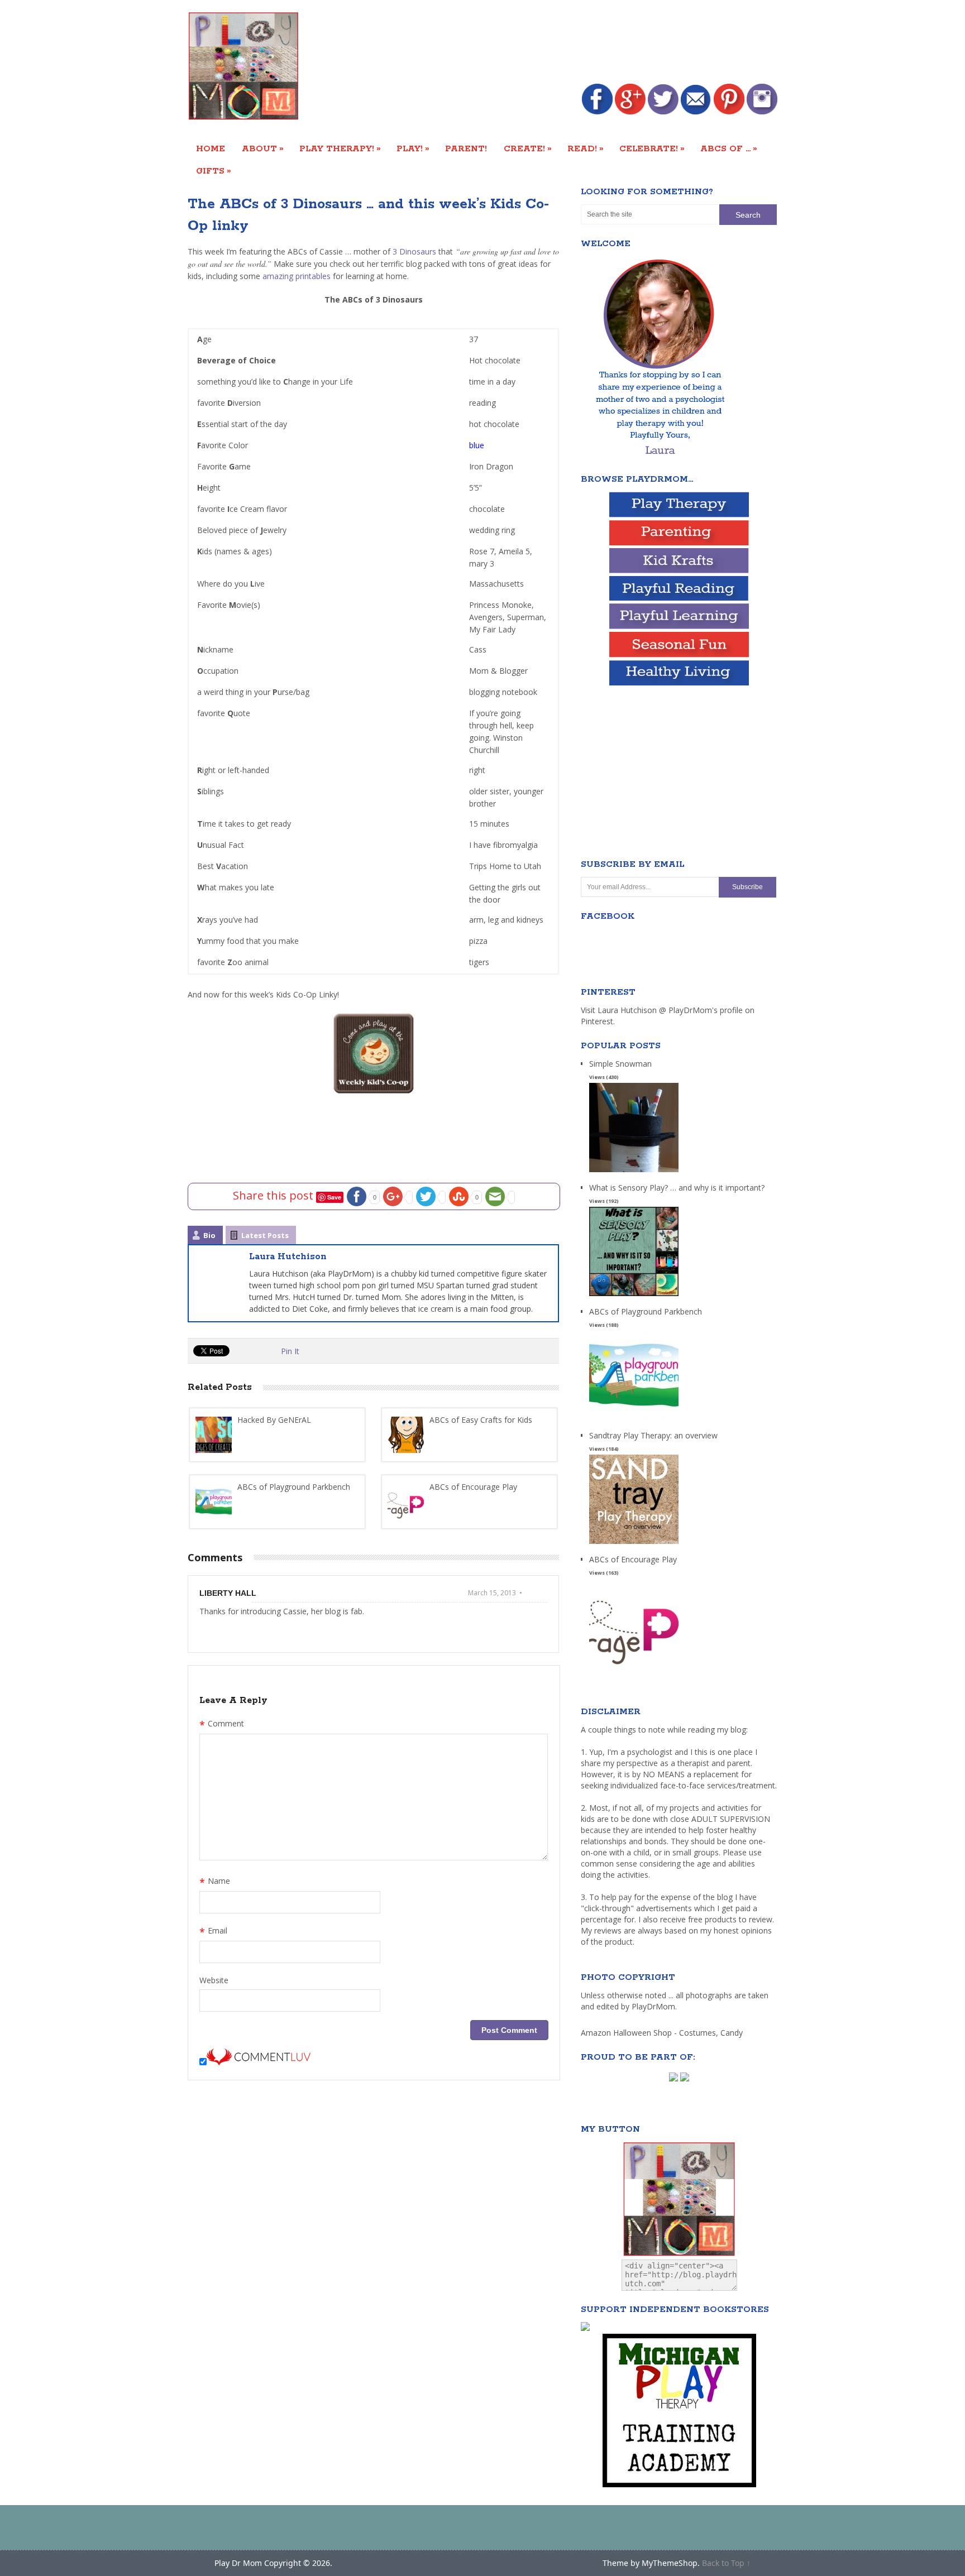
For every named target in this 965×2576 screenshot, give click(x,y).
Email (213, 1932)
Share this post (274, 1195)
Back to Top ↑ (726, 2563)
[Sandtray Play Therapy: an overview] (634, 1544)
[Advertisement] (574, 43)
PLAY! (413, 148)
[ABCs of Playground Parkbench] (634, 1420)
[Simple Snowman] (634, 1172)
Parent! (466, 149)
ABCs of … (729, 148)
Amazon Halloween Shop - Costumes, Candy (663, 2033)
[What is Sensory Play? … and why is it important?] (634, 1296)
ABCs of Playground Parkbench (646, 1311)
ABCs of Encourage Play (633, 1559)
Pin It (290, 1351)
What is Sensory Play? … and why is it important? (677, 1188)
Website (214, 1980)
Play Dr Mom (238, 2563)
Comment (222, 1725)
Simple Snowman (620, 1064)
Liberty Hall (228, 1593)
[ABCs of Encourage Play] (634, 1668)
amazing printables (297, 276)
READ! (586, 148)
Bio (209, 1235)
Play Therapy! (340, 148)
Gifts (214, 171)
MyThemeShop (670, 2563)
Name (215, 1882)
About (263, 148)
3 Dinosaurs (414, 251)
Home (211, 149)
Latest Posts (265, 1235)
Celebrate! (652, 148)
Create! (528, 148)
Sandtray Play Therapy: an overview (653, 1435)
